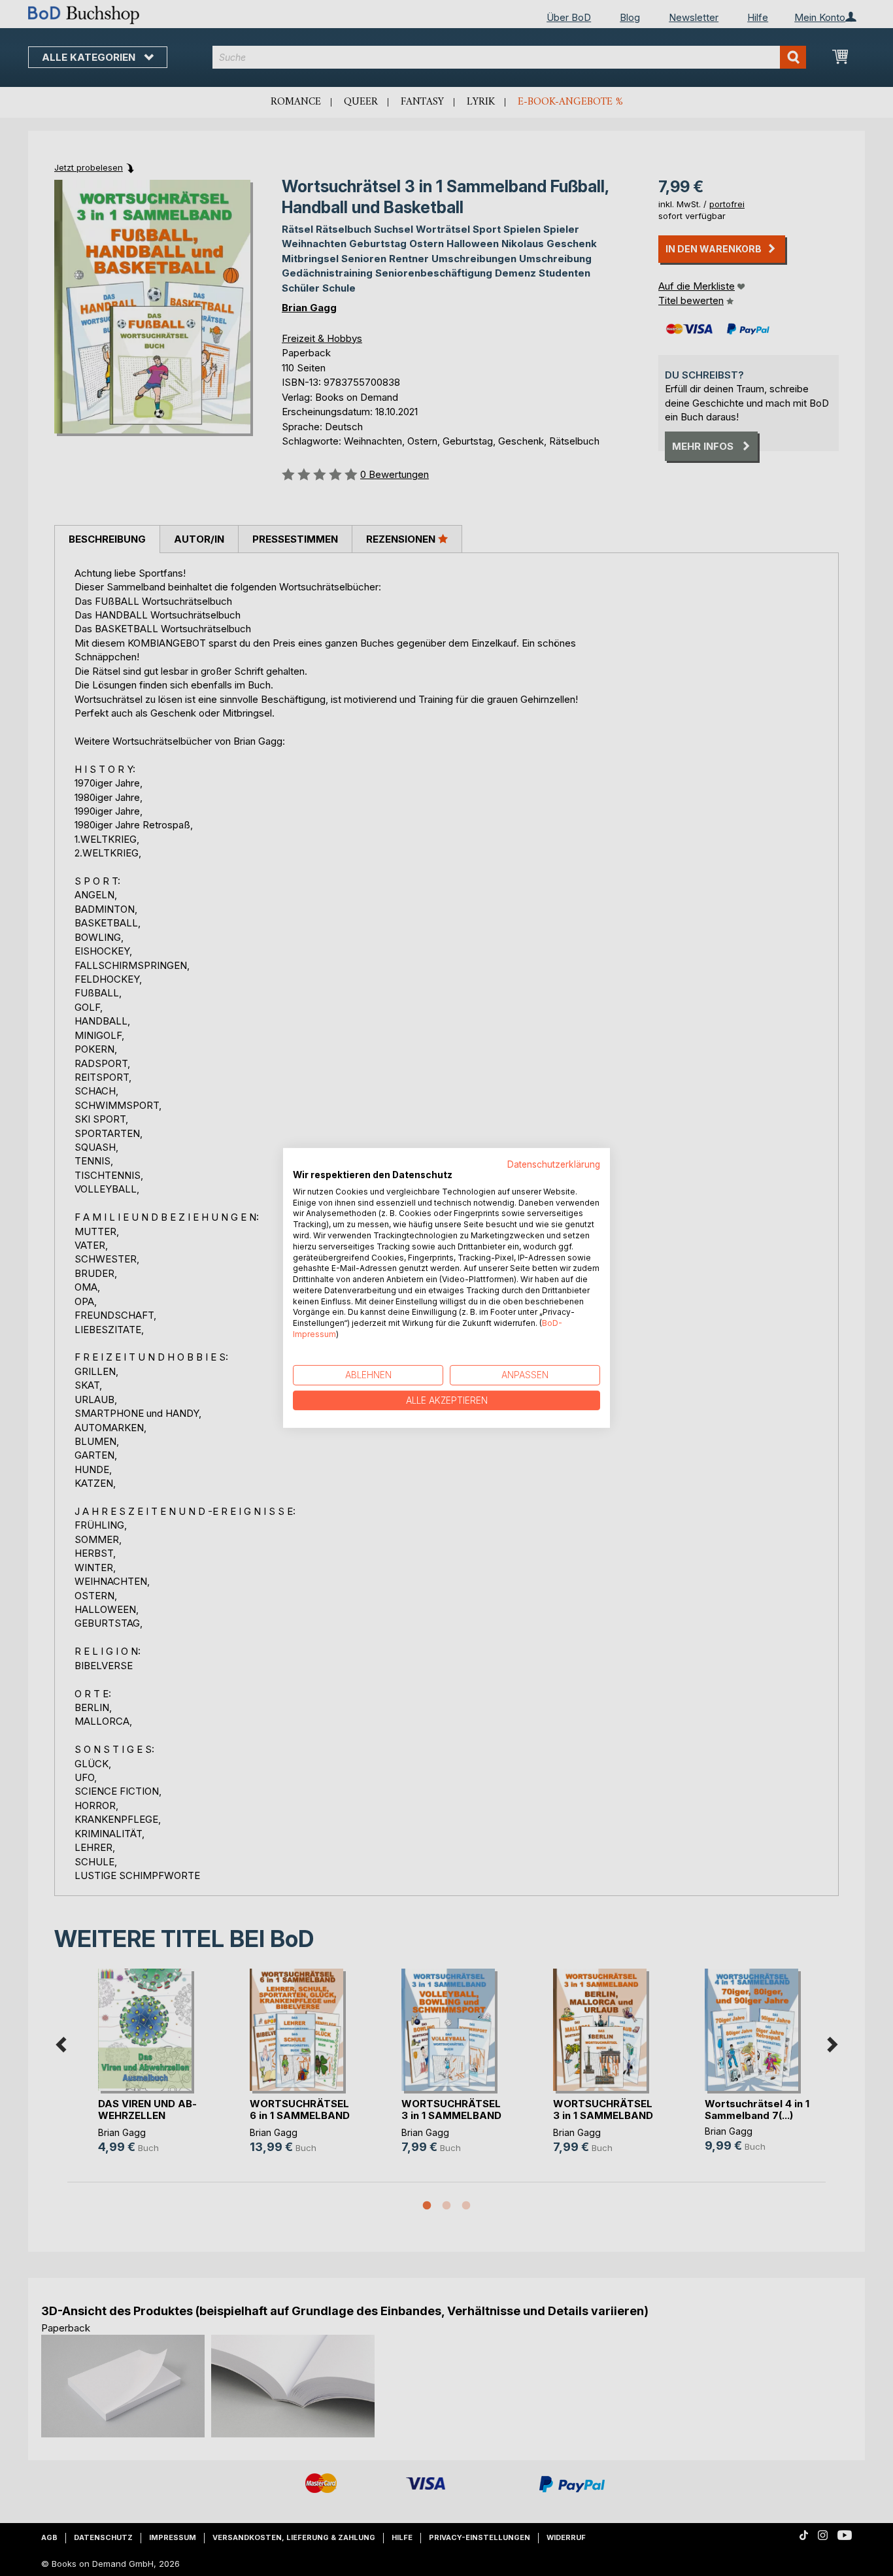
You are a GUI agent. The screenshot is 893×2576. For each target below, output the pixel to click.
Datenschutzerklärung (554, 1164)
